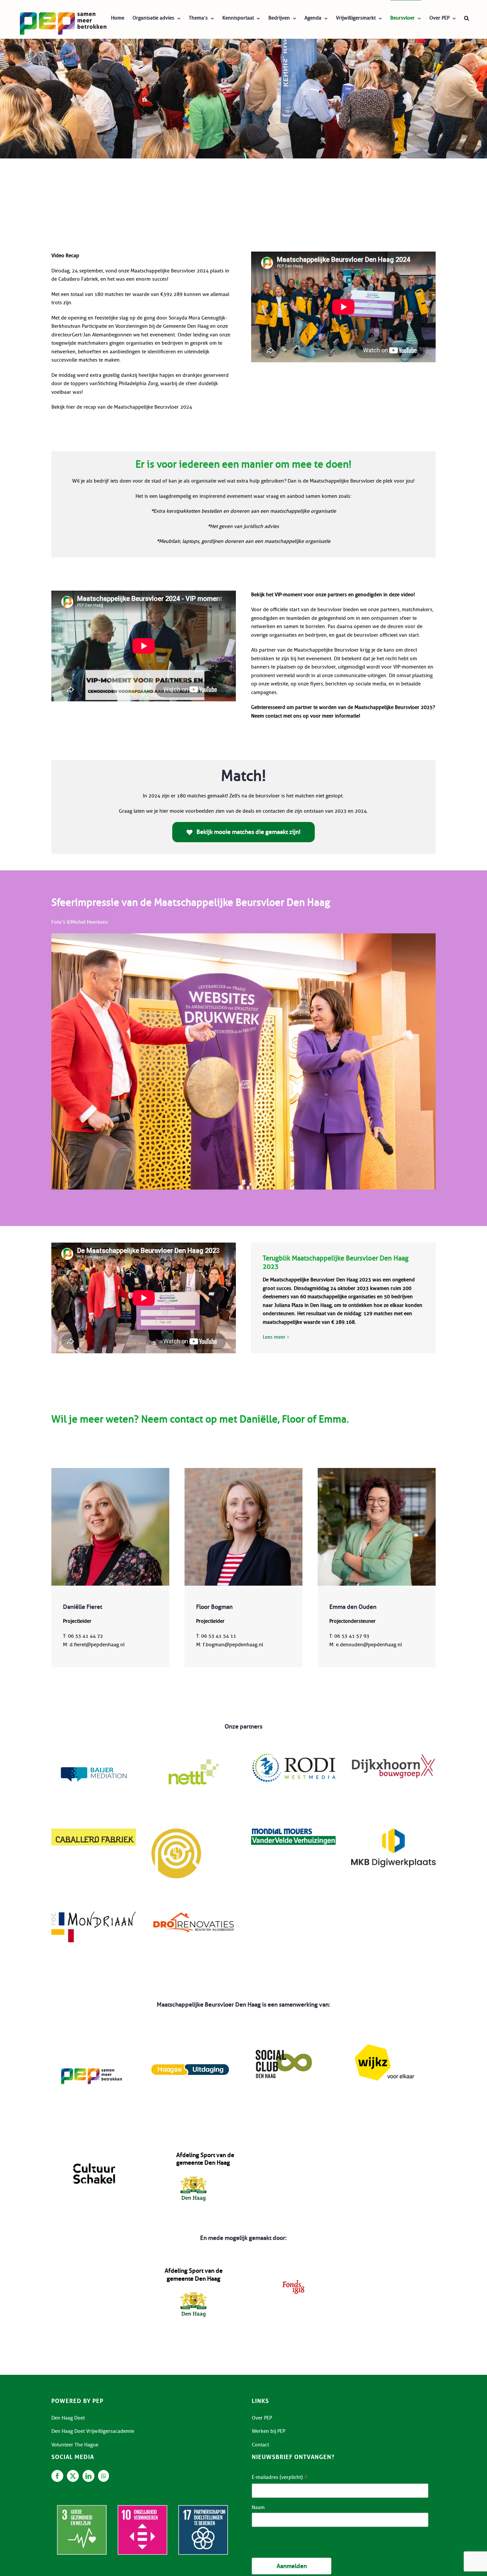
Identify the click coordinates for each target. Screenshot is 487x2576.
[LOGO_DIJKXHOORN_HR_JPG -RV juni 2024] (393, 1756)
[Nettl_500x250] (194, 1756)
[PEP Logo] (94, 2036)
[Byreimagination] (176, 1831)
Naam (258, 2507)
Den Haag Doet (68, 2418)
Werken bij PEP (269, 2431)
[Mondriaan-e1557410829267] (94, 1914)
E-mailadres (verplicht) (280, 2478)
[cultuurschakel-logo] (94, 2154)
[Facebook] (57, 2476)
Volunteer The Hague (75, 2445)
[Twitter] (73, 2476)
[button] (466, 18)
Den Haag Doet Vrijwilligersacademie (93, 2431)
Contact (260, 2445)
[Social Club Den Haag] (284, 2036)
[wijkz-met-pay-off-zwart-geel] (384, 2036)
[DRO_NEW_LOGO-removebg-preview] (194, 1914)
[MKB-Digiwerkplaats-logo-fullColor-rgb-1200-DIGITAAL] (393, 1831)
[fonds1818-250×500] (293, 2269)
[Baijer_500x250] (94, 1756)
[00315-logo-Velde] (293, 1831)
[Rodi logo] (293, 1756)
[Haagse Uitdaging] (190, 2036)
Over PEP (262, 2418)
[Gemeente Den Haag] (194, 2169)
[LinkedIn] (88, 2476)
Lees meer (274, 1337)
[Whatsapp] (104, 2476)
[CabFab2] (94, 1831)
